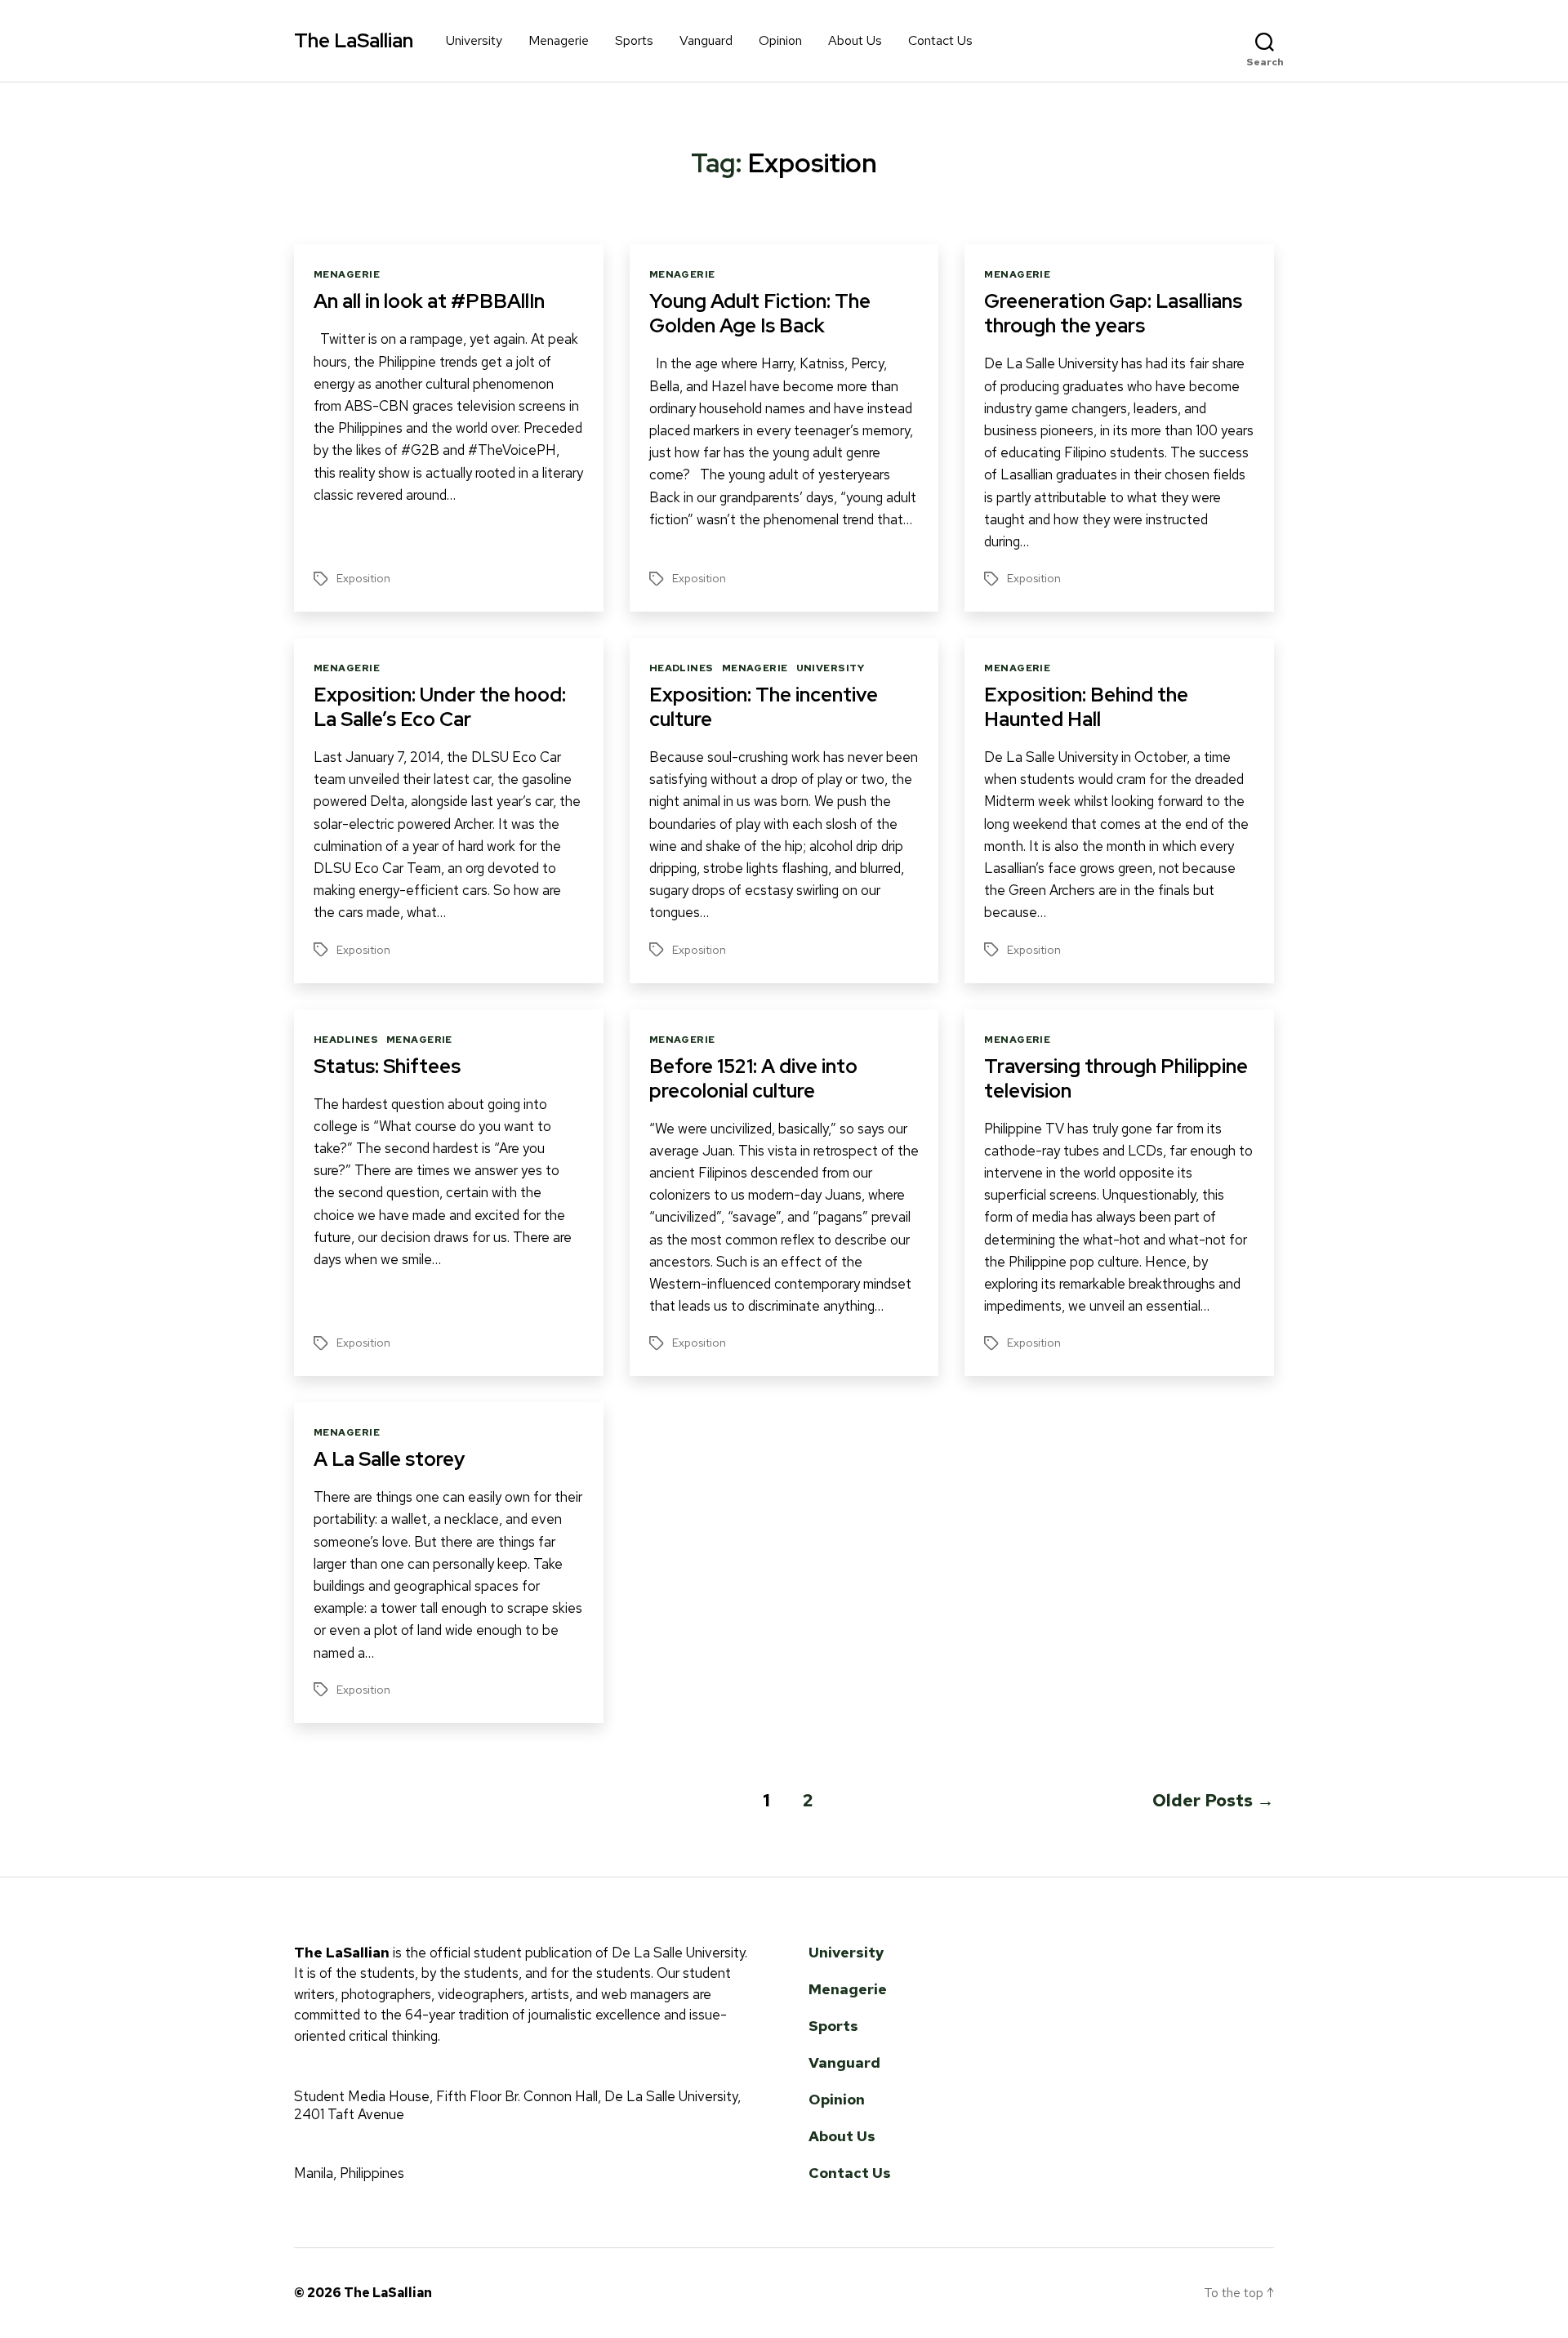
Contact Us (940, 40)
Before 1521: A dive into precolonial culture (753, 1078)
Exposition (363, 578)
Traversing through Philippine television (1116, 1078)
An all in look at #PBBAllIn (429, 301)
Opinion (780, 40)
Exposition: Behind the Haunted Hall (1086, 707)
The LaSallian (354, 41)
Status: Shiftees (387, 1066)
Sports (634, 40)
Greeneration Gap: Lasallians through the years (1113, 313)
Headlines (682, 668)
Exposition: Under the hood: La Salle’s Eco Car (440, 707)
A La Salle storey (389, 1459)
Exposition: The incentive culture (764, 707)
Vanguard (706, 40)
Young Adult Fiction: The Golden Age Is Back (760, 313)
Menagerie (559, 40)
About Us (855, 40)
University (474, 40)
